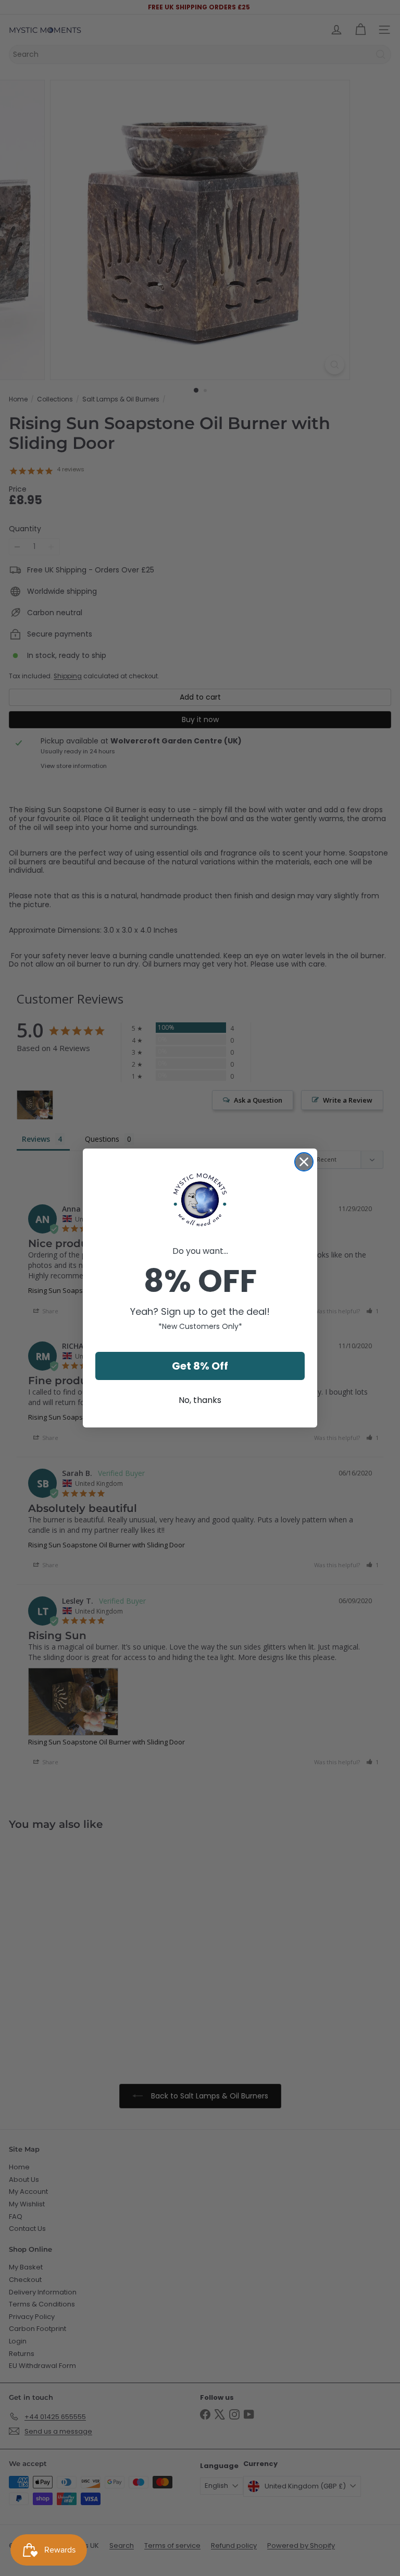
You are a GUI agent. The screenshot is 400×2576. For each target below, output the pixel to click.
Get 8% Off (200, 1366)
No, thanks (200, 1400)
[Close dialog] (304, 1162)
